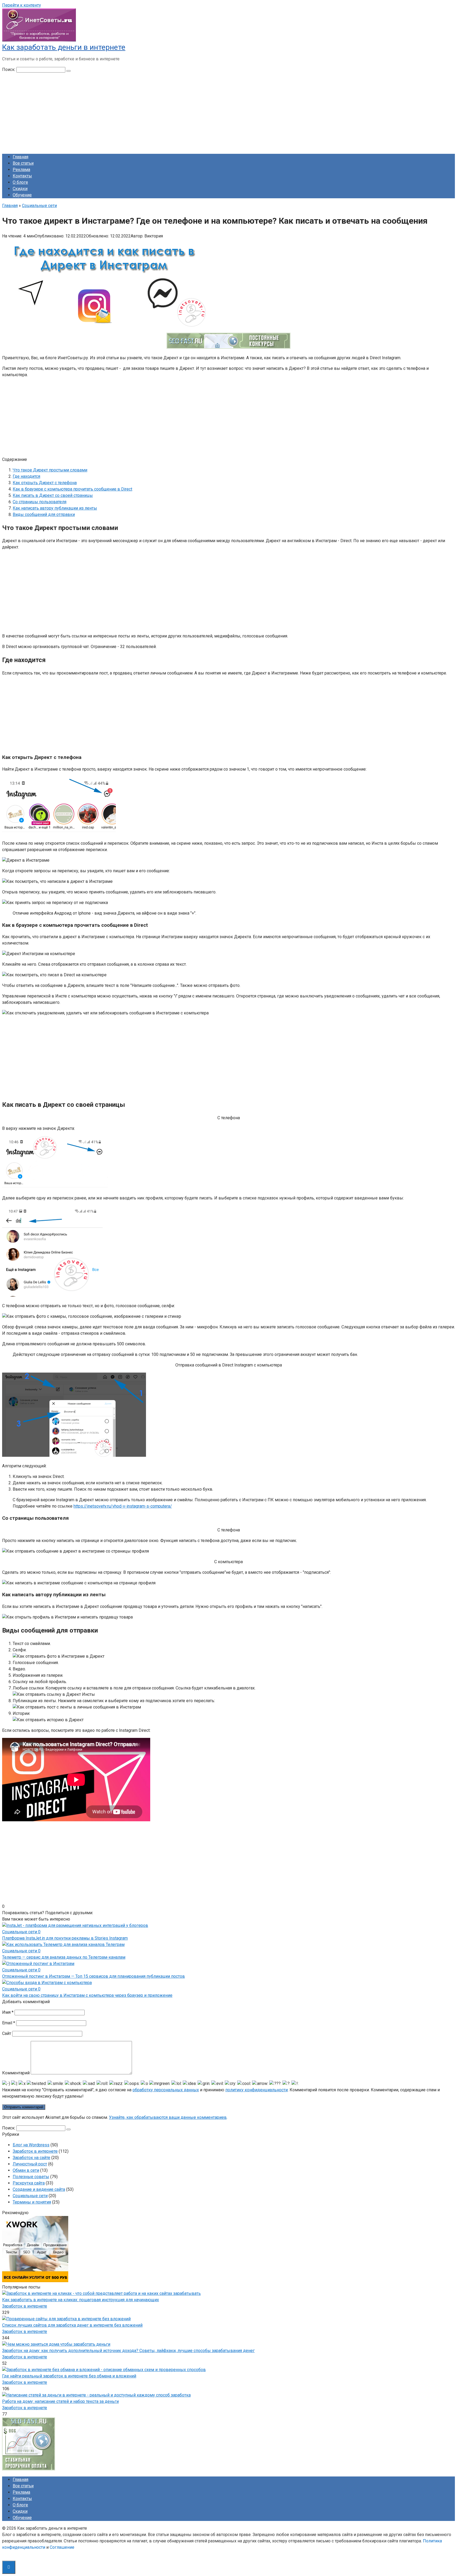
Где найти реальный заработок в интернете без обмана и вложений (69, 2376)
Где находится (26, 476)
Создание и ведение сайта (39, 2189)
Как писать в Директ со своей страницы (53, 495)
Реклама (21, 170)
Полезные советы (31, 2177)
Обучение (22, 195)
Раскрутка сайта (29, 2183)
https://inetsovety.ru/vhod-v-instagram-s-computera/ (123, 1506)
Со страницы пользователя (40, 502)
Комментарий (16, 2073)
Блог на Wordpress (31, 2145)
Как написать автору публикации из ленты (55, 508)
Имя (8, 2012)
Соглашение (62, 2547)
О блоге (20, 182)
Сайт (7, 2033)
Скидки (20, 189)
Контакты (22, 176)
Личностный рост (30, 2164)
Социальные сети (30, 2196)
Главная (20, 157)
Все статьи (23, 163)
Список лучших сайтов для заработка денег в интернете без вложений (72, 2325)
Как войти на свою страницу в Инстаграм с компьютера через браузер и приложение (87, 1995)
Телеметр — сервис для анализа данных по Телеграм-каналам (64, 1957)
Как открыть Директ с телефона (45, 483)
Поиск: (9, 69)
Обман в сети (26, 2170)
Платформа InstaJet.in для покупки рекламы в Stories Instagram (65, 1938)
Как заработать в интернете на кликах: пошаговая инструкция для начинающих (81, 2300)
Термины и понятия (32, 2202)
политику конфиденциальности (257, 2090)
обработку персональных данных (166, 2090)
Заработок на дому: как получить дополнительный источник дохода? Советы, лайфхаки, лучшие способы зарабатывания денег (128, 2351)
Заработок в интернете (35, 2151)
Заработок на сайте (31, 2158)
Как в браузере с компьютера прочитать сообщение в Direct (72, 489)
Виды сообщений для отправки (44, 514)
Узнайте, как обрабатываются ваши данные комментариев (168, 2117)
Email (9, 2023)
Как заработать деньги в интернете (64, 47)
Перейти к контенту (22, 5)
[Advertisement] (229, 113)
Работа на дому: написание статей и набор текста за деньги (60, 2401)
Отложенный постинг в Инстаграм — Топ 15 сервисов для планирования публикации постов (93, 1976)
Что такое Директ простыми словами (50, 470)
